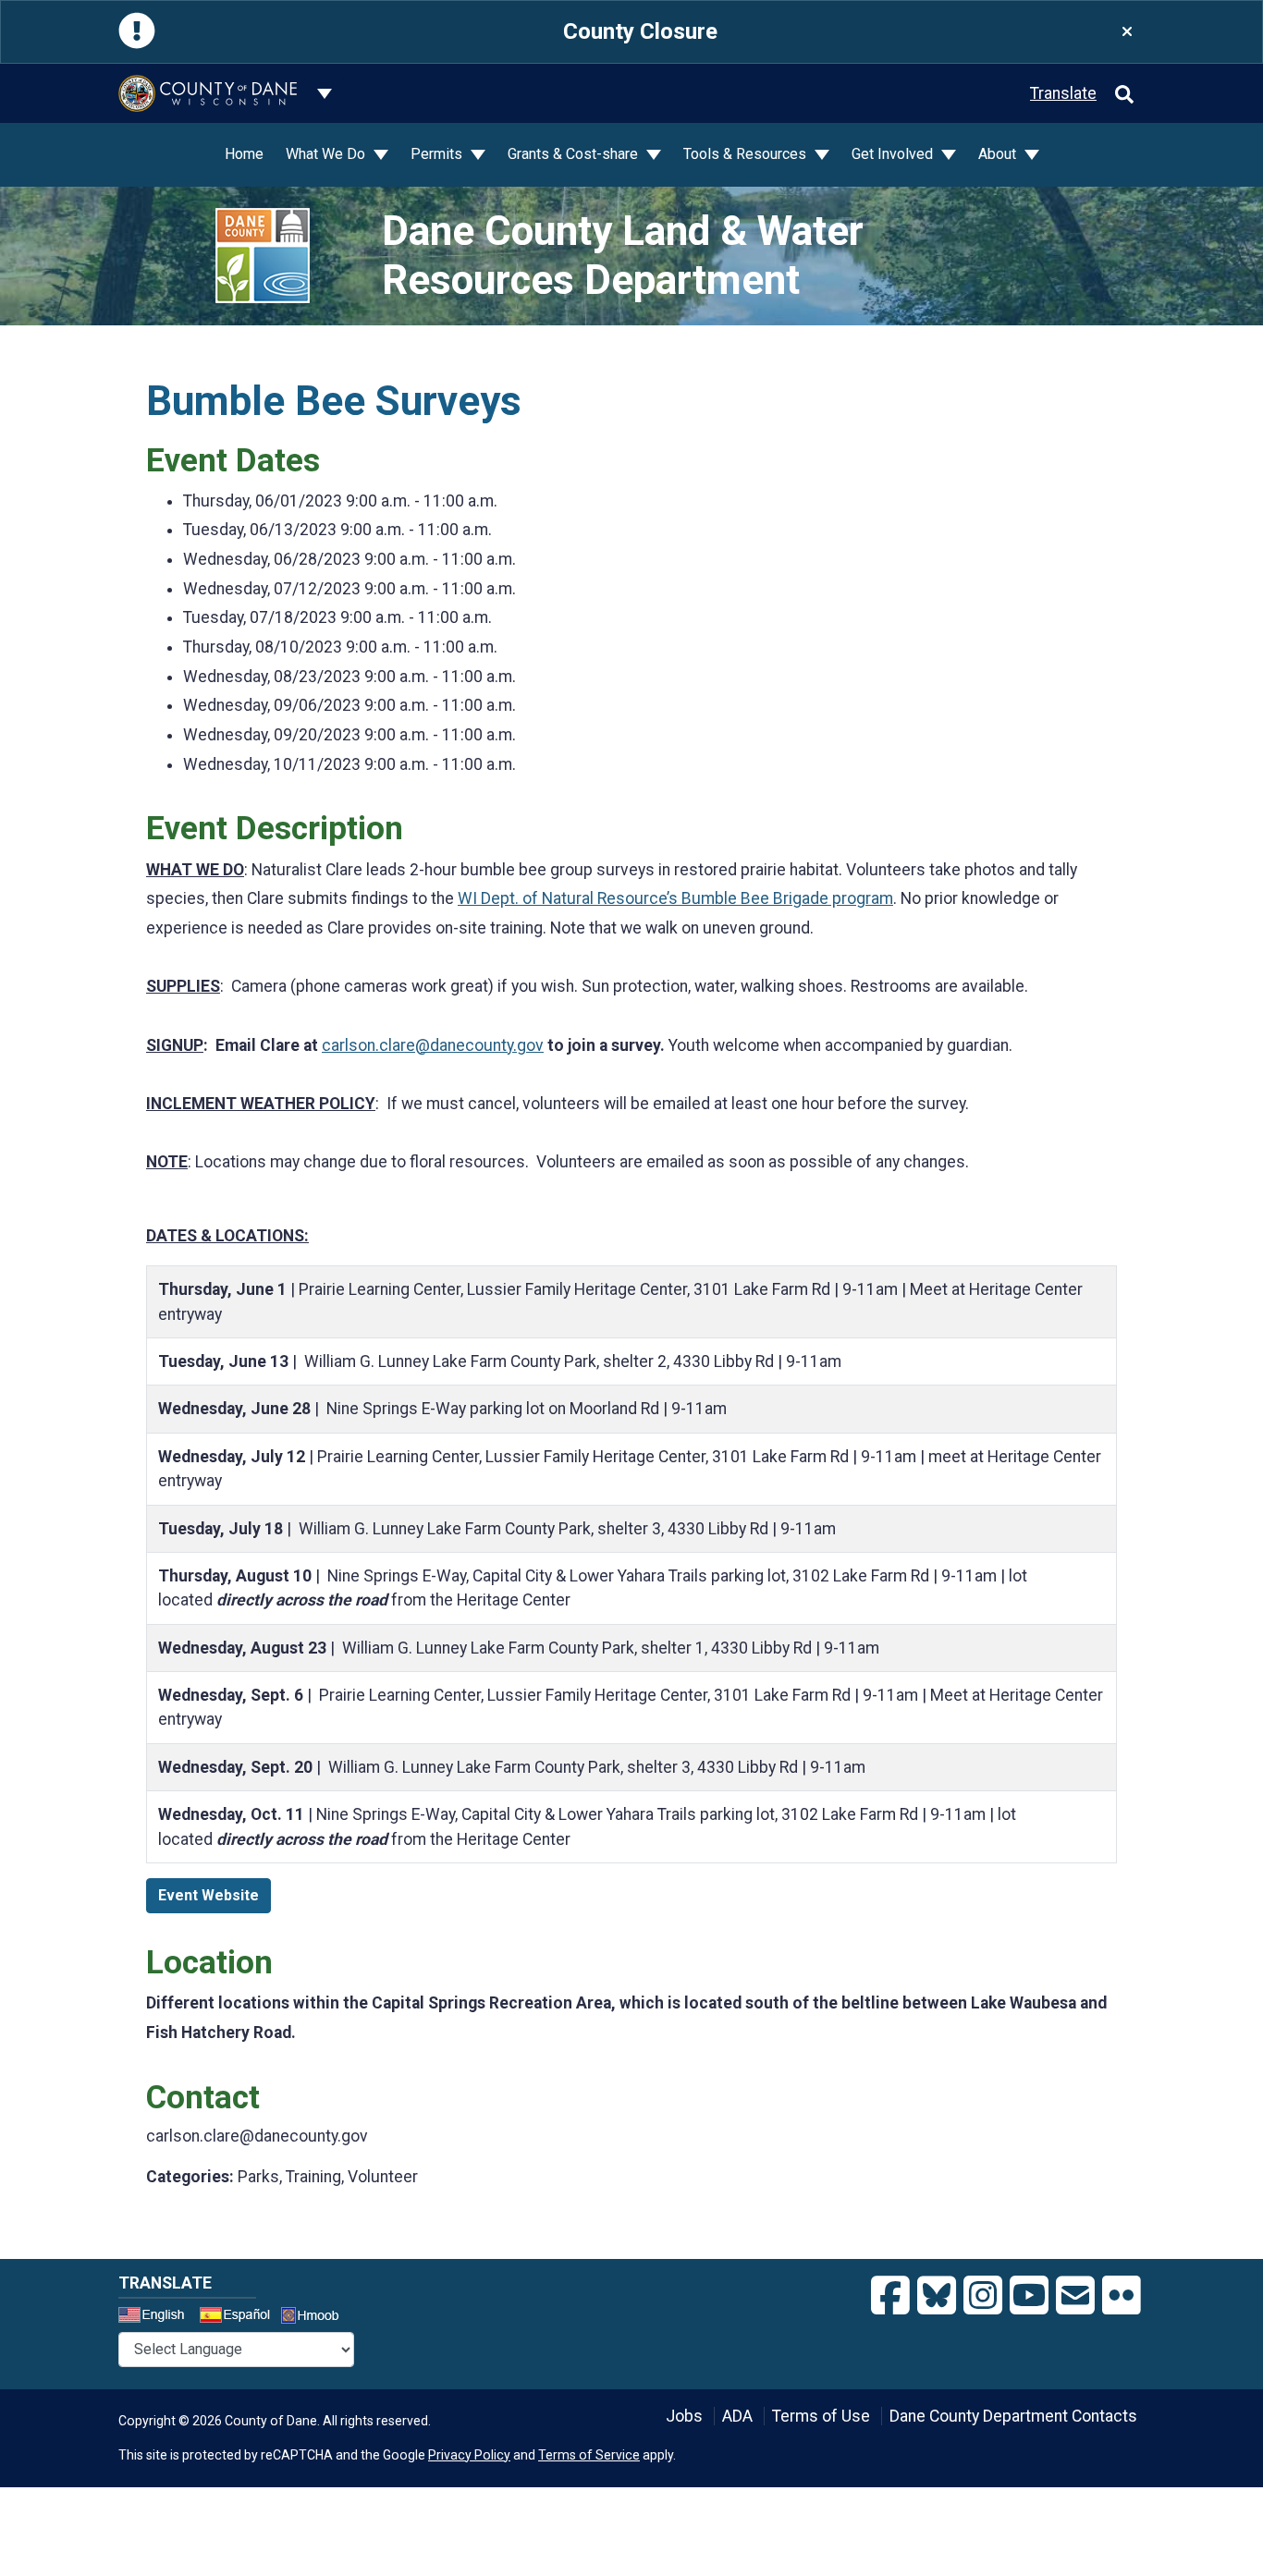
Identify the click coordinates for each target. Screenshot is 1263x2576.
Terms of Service (589, 2455)
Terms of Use (821, 2416)
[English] (157, 2317)
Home (244, 154)
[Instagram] (983, 2296)
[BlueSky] (937, 2296)
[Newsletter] (1075, 2296)
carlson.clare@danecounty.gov (433, 1045)
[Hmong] (316, 2318)
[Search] (1124, 93)
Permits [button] (438, 154)
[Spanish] (239, 2317)
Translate (1063, 93)
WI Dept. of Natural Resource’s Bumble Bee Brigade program (675, 898)
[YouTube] (1029, 2296)
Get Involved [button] (894, 154)
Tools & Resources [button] (747, 154)
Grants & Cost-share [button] (575, 154)
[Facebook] (890, 2296)
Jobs (684, 2416)
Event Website (208, 1895)
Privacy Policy (469, 2455)
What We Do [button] (327, 154)
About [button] (999, 154)
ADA (737, 2416)
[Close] (1127, 32)
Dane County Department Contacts (1013, 2416)
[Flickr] (1122, 2296)
